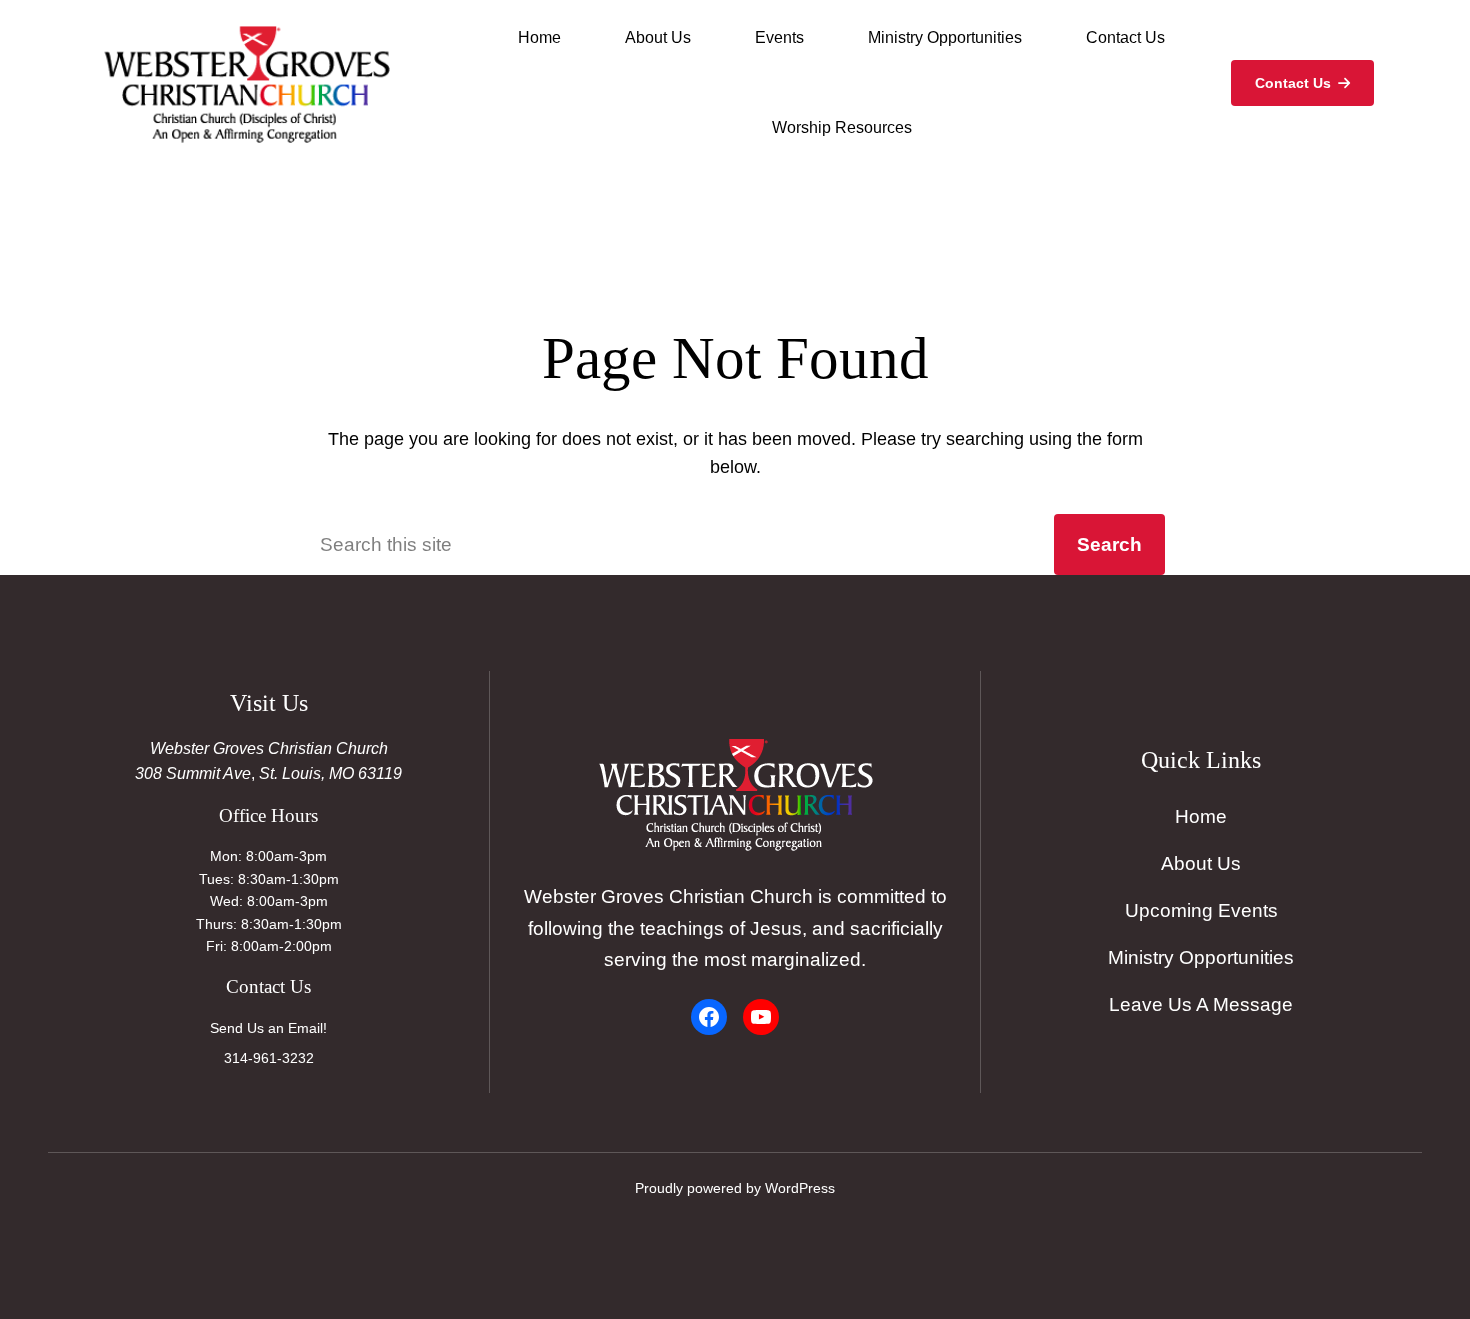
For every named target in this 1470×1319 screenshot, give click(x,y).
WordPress (800, 1188)
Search (1109, 544)
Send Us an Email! (268, 1028)
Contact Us (1293, 83)
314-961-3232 (269, 1058)
